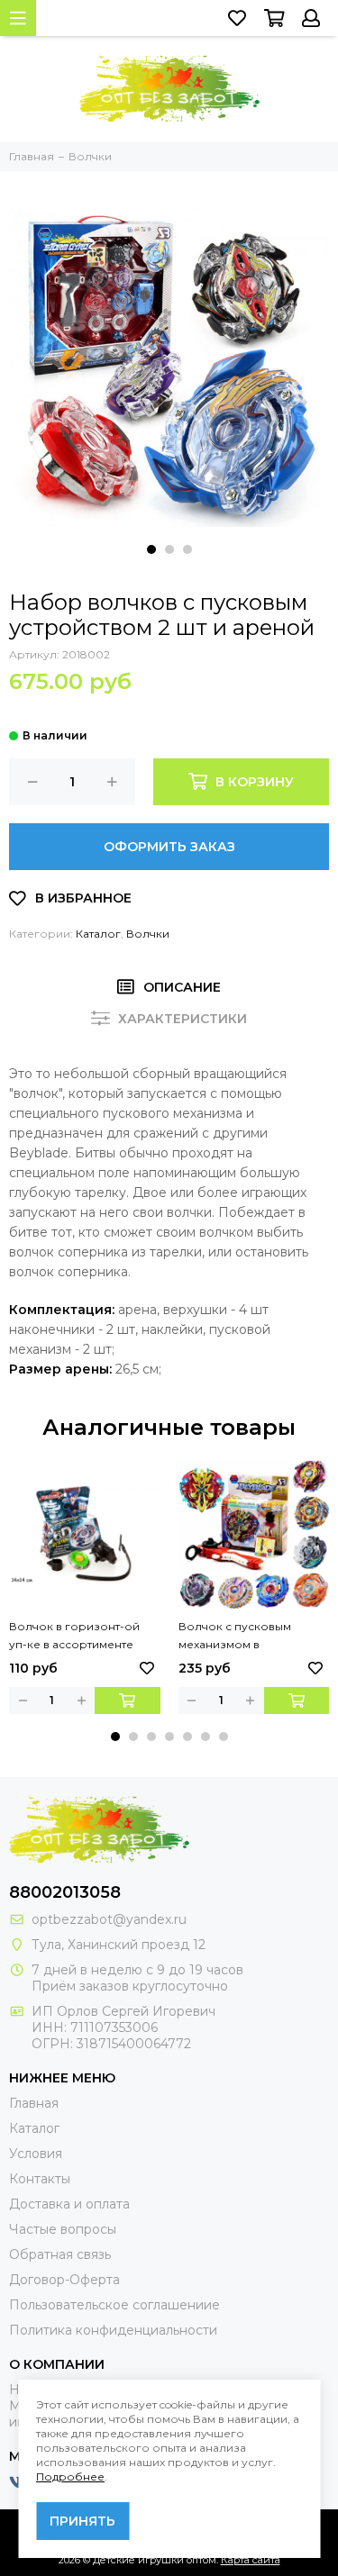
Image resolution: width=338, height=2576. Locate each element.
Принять (82, 2521)
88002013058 (65, 1892)
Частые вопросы (63, 2229)
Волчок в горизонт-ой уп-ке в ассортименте (74, 1635)
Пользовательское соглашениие (114, 2305)
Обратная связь (60, 2254)
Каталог (98, 934)
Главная (34, 2103)
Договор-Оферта (64, 2280)
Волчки (148, 934)
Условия (36, 2154)
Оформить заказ (169, 847)
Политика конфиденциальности (113, 2330)
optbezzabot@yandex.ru (109, 1919)
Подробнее (70, 2476)
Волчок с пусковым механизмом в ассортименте (235, 1637)
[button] (151, 549)
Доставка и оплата (69, 2204)
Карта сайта (251, 2560)
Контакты (40, 2179)
